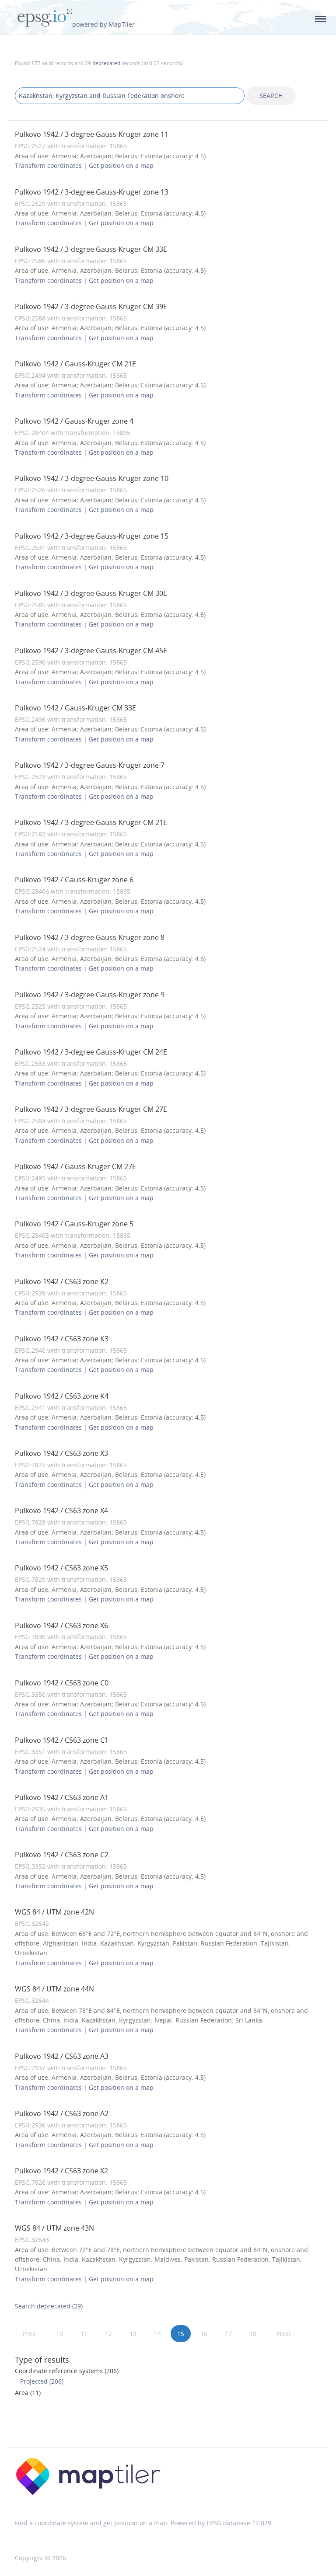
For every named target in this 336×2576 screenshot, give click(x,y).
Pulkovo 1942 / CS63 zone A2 (62, 2113)
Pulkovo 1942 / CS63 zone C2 (62, 1855)
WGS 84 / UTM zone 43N (54, 2228)
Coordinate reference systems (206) (67, 2371)
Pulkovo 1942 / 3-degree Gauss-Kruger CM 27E (91, 1109)
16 (204, 2334)
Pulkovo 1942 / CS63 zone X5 (61, 1568)
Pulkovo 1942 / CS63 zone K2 (62, 1281)
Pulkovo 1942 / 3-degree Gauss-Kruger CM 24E (91, 1052)
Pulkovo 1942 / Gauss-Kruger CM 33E (75, 708)
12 (108, 2334)
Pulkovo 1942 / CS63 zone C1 (62, 1740)
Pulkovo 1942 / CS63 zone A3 (62, 2056)
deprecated (106, 63)
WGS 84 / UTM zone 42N (54, 1912)
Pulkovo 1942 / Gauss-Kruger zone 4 (74, 421)
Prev (29, 2334)
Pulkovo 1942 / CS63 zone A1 (62, 1797)
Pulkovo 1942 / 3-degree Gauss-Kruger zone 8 (90, 937)
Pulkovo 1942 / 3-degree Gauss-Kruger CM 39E (91, 306)
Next (284, 2334)
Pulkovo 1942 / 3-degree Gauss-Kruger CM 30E (91, 593)
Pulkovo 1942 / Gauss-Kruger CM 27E (75, 1166)
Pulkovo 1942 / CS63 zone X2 (61, 2171)
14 (157, 2334)
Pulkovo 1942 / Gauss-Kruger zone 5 (74, 1224)
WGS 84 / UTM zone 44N (54, 1989)
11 (84, 2334)
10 (59, 2334)
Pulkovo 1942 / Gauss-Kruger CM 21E (75, 364)
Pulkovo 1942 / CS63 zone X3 (61, 1453)
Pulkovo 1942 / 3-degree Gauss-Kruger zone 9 (90, 995)
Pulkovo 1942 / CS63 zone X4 (61, 1511)
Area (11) (28, 2393)
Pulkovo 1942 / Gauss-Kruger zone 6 (74, 880)
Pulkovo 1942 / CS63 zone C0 (62, 1683)
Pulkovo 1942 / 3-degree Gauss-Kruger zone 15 (92, 536)
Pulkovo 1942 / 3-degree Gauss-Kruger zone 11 (92, 134)
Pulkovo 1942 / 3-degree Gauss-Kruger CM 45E (91, 651)
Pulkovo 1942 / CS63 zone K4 (62, 1396)
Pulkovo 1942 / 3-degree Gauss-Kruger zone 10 (92, 478)
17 (228, 2334)
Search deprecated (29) (49, 2306)
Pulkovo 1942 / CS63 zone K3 (62, 1339)
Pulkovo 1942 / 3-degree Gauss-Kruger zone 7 (90, 765)
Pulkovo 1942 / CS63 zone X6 (61, 1626)
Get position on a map (121, 165)
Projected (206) (42, 2381)
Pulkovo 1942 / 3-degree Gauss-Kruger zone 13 (92, 192)
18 (253, 2334)
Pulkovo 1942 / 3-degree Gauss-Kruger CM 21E (91, 822)
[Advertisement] (168, 2425)
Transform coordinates (48, 165)
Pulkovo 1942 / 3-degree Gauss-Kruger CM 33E (91, 249)
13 (133, 2334)
